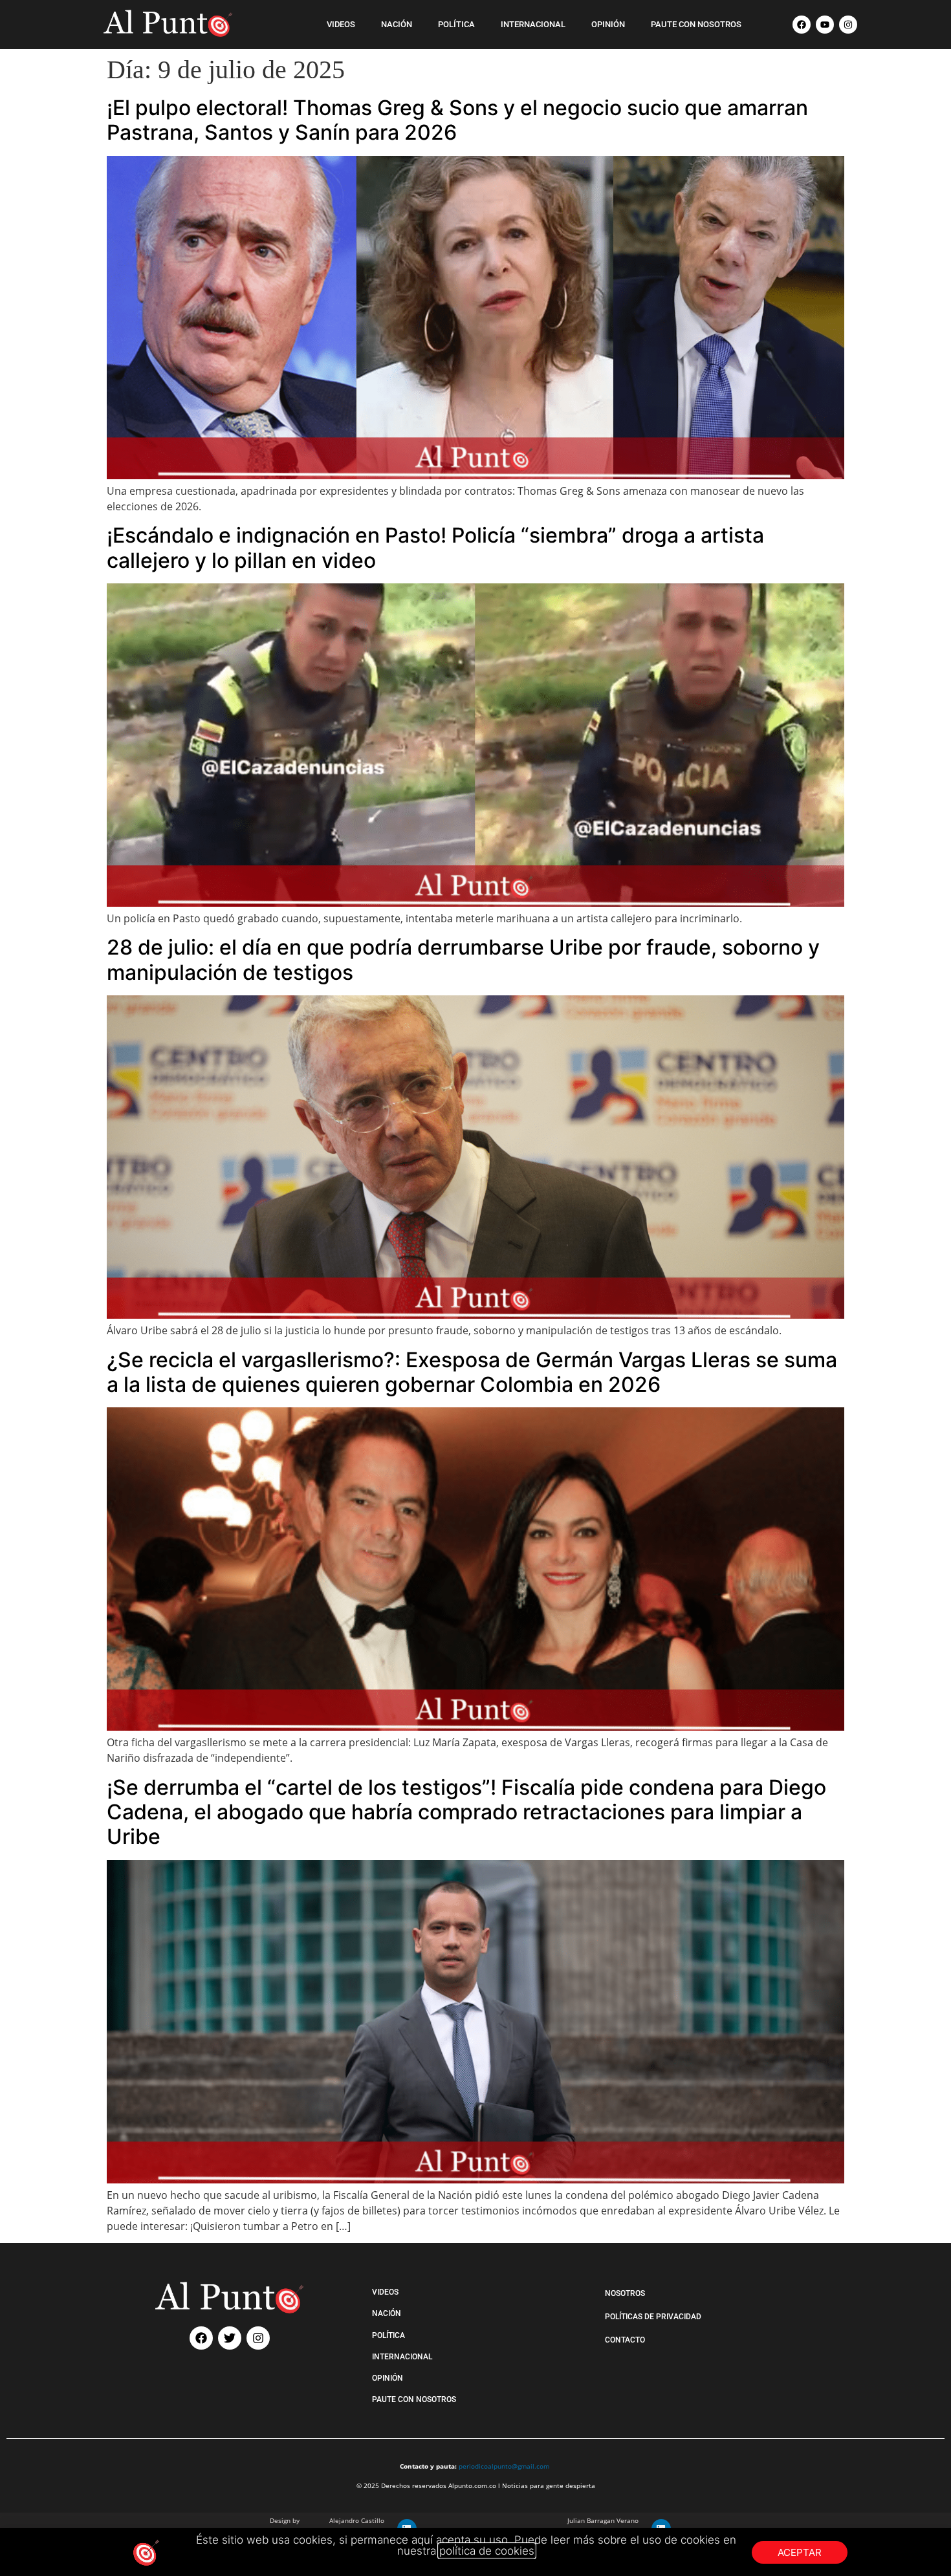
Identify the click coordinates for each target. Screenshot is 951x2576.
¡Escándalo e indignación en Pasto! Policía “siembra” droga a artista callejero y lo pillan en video (435, 547)
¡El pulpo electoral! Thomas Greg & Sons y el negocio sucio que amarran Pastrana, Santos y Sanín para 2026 (457, 120)
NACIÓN (397, 24)
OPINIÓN (608, 24)
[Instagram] (848, 25)
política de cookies (487, 2551)
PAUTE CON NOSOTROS (696, 24)
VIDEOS (341, 24)
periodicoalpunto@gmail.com (504, 2466)
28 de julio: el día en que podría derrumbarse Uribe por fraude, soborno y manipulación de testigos (463, 959)
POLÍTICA (456, 24)
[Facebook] (802, 25)
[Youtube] (825, 25)
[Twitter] (230, 2338)
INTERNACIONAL (533, 24)
